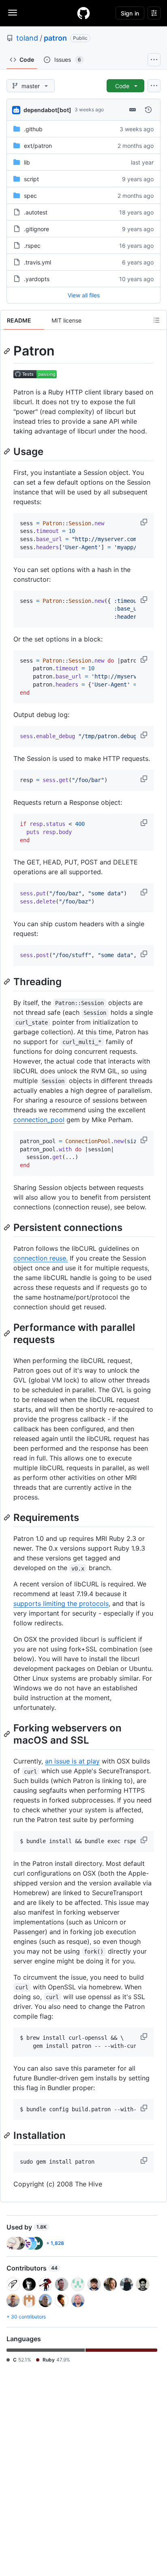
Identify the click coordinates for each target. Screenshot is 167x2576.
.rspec (32, 246)
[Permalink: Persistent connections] (8, 1227)
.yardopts (37, 279)
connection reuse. (41, 1258)
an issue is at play (72, 1761)
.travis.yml (37, 262)
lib (27, 162)
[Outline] (156, 320)
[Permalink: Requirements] (8, 1517)
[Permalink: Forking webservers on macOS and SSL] (8, 1734)
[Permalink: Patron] (8, 351)
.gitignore (36, 229)
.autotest (36, 212)
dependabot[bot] (47, 110)
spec (30, 196)
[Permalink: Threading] (8, 981)
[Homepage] (83, 13)
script (31, 179)
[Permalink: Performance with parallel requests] (8, 1333)
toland (27, 38)
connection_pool (39, 1120)
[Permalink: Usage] (8, 451)
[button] (145, 522)
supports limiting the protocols (61, 1603)
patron (55, 38)
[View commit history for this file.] (148, 110)
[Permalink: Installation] (8, 2136)
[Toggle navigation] (13, 13)
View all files (84, 295)
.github (33, 129)
